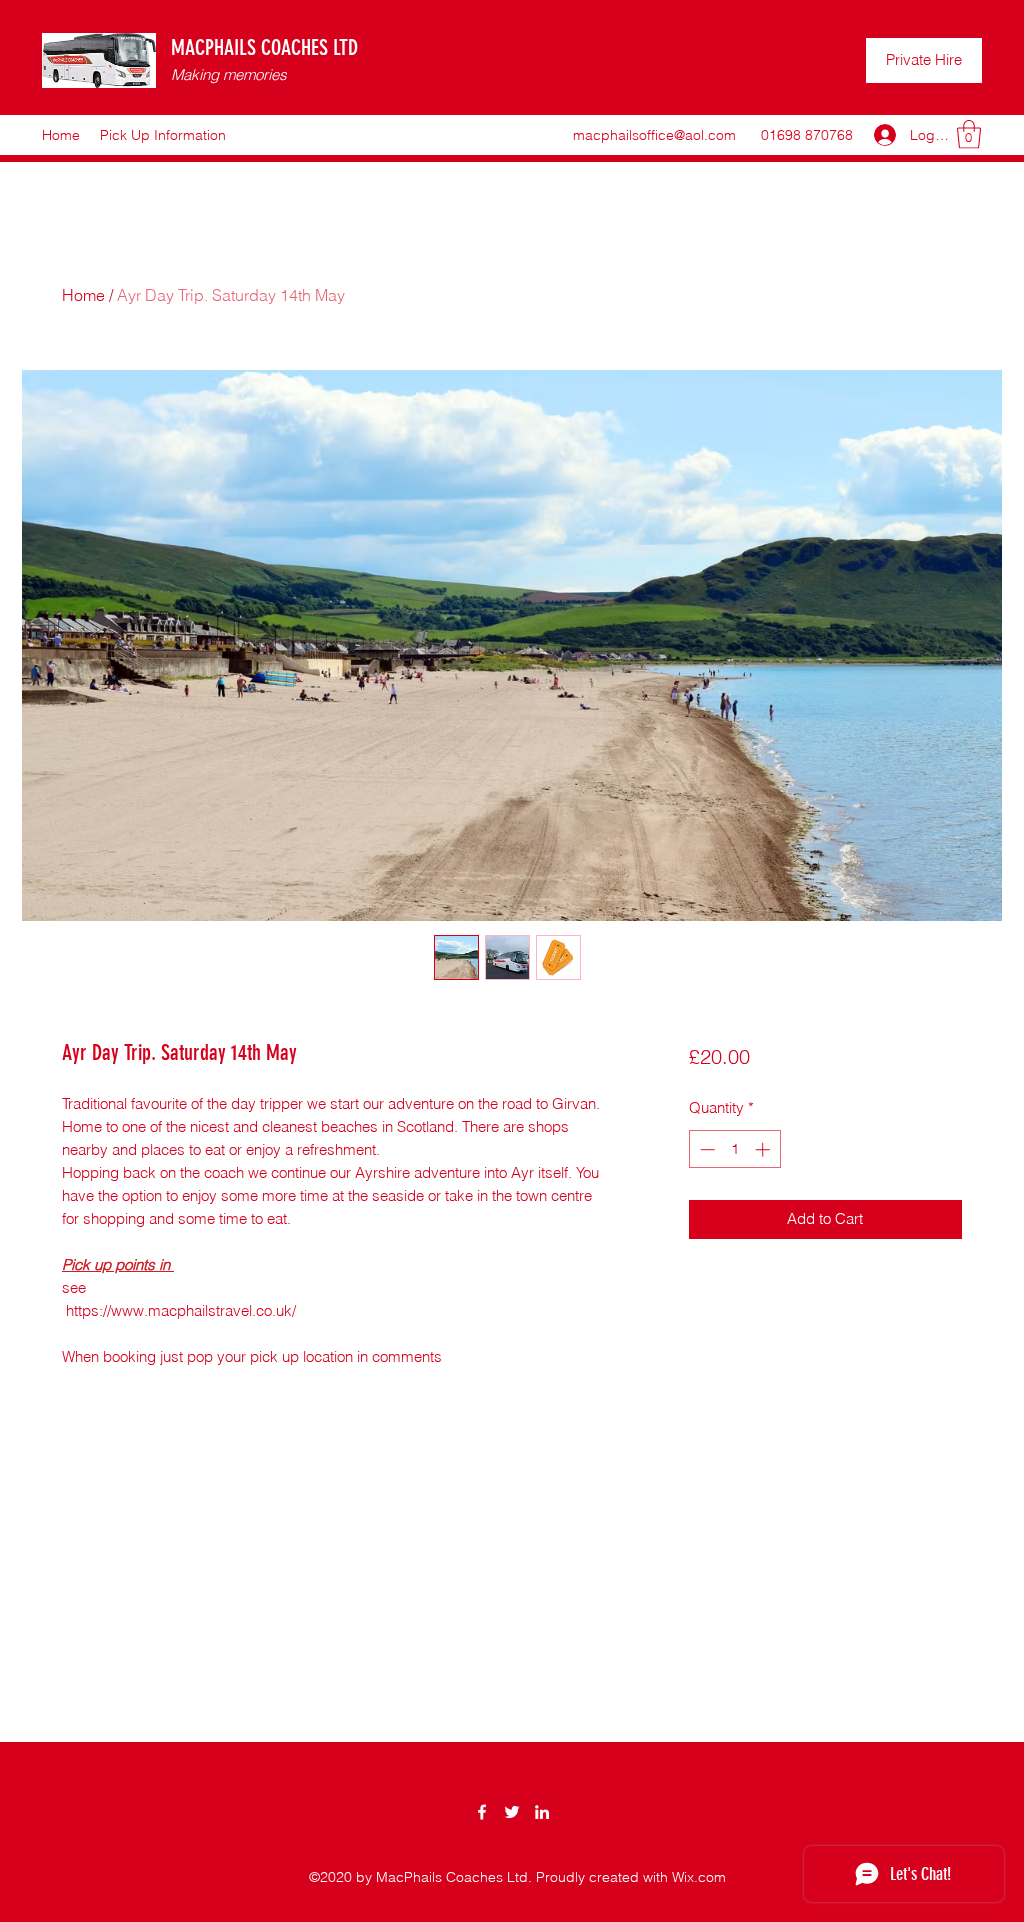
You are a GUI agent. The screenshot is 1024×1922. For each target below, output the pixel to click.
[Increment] (764, 1149)
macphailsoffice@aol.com (654, 135)
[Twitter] (512, 1812)
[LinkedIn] (542, 1812)
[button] (969, 134)
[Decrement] (705, 1149)
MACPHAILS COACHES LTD (264, 47)
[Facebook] (482, 1812)
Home (83, 295)
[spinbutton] (734, 1149)
